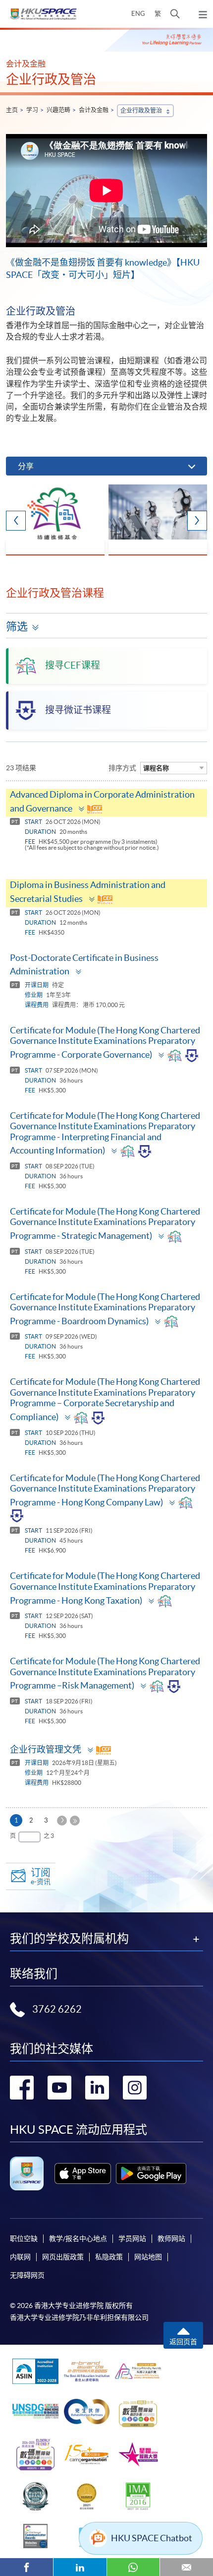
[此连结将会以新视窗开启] (83, 2173)
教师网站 (171, 2238)
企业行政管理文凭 (46, 1749)
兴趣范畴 (58, 110)
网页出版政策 (63, 2257)
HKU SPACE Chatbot (152, 2538)
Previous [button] (16, 521)
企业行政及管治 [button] (141, 110)
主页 (12, 110)
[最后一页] (75, 1821)
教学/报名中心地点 (78, 2238)
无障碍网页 (27, 2275)
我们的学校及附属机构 (69, 1939)
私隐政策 (109, 2257)
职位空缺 (24, 2238)
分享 (26, 466)
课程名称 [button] (156, 768)
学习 (32, 110)
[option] (55, 520)
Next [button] (197, 521)
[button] (175, 14)
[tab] (106, 803)
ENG (138, 14)
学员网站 (132, 2238)
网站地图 (148, 2257)
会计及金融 (94, 110)
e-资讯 (41, 1876)
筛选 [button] (17, 626)
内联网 (20, 2257)
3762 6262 (57, 2009)
